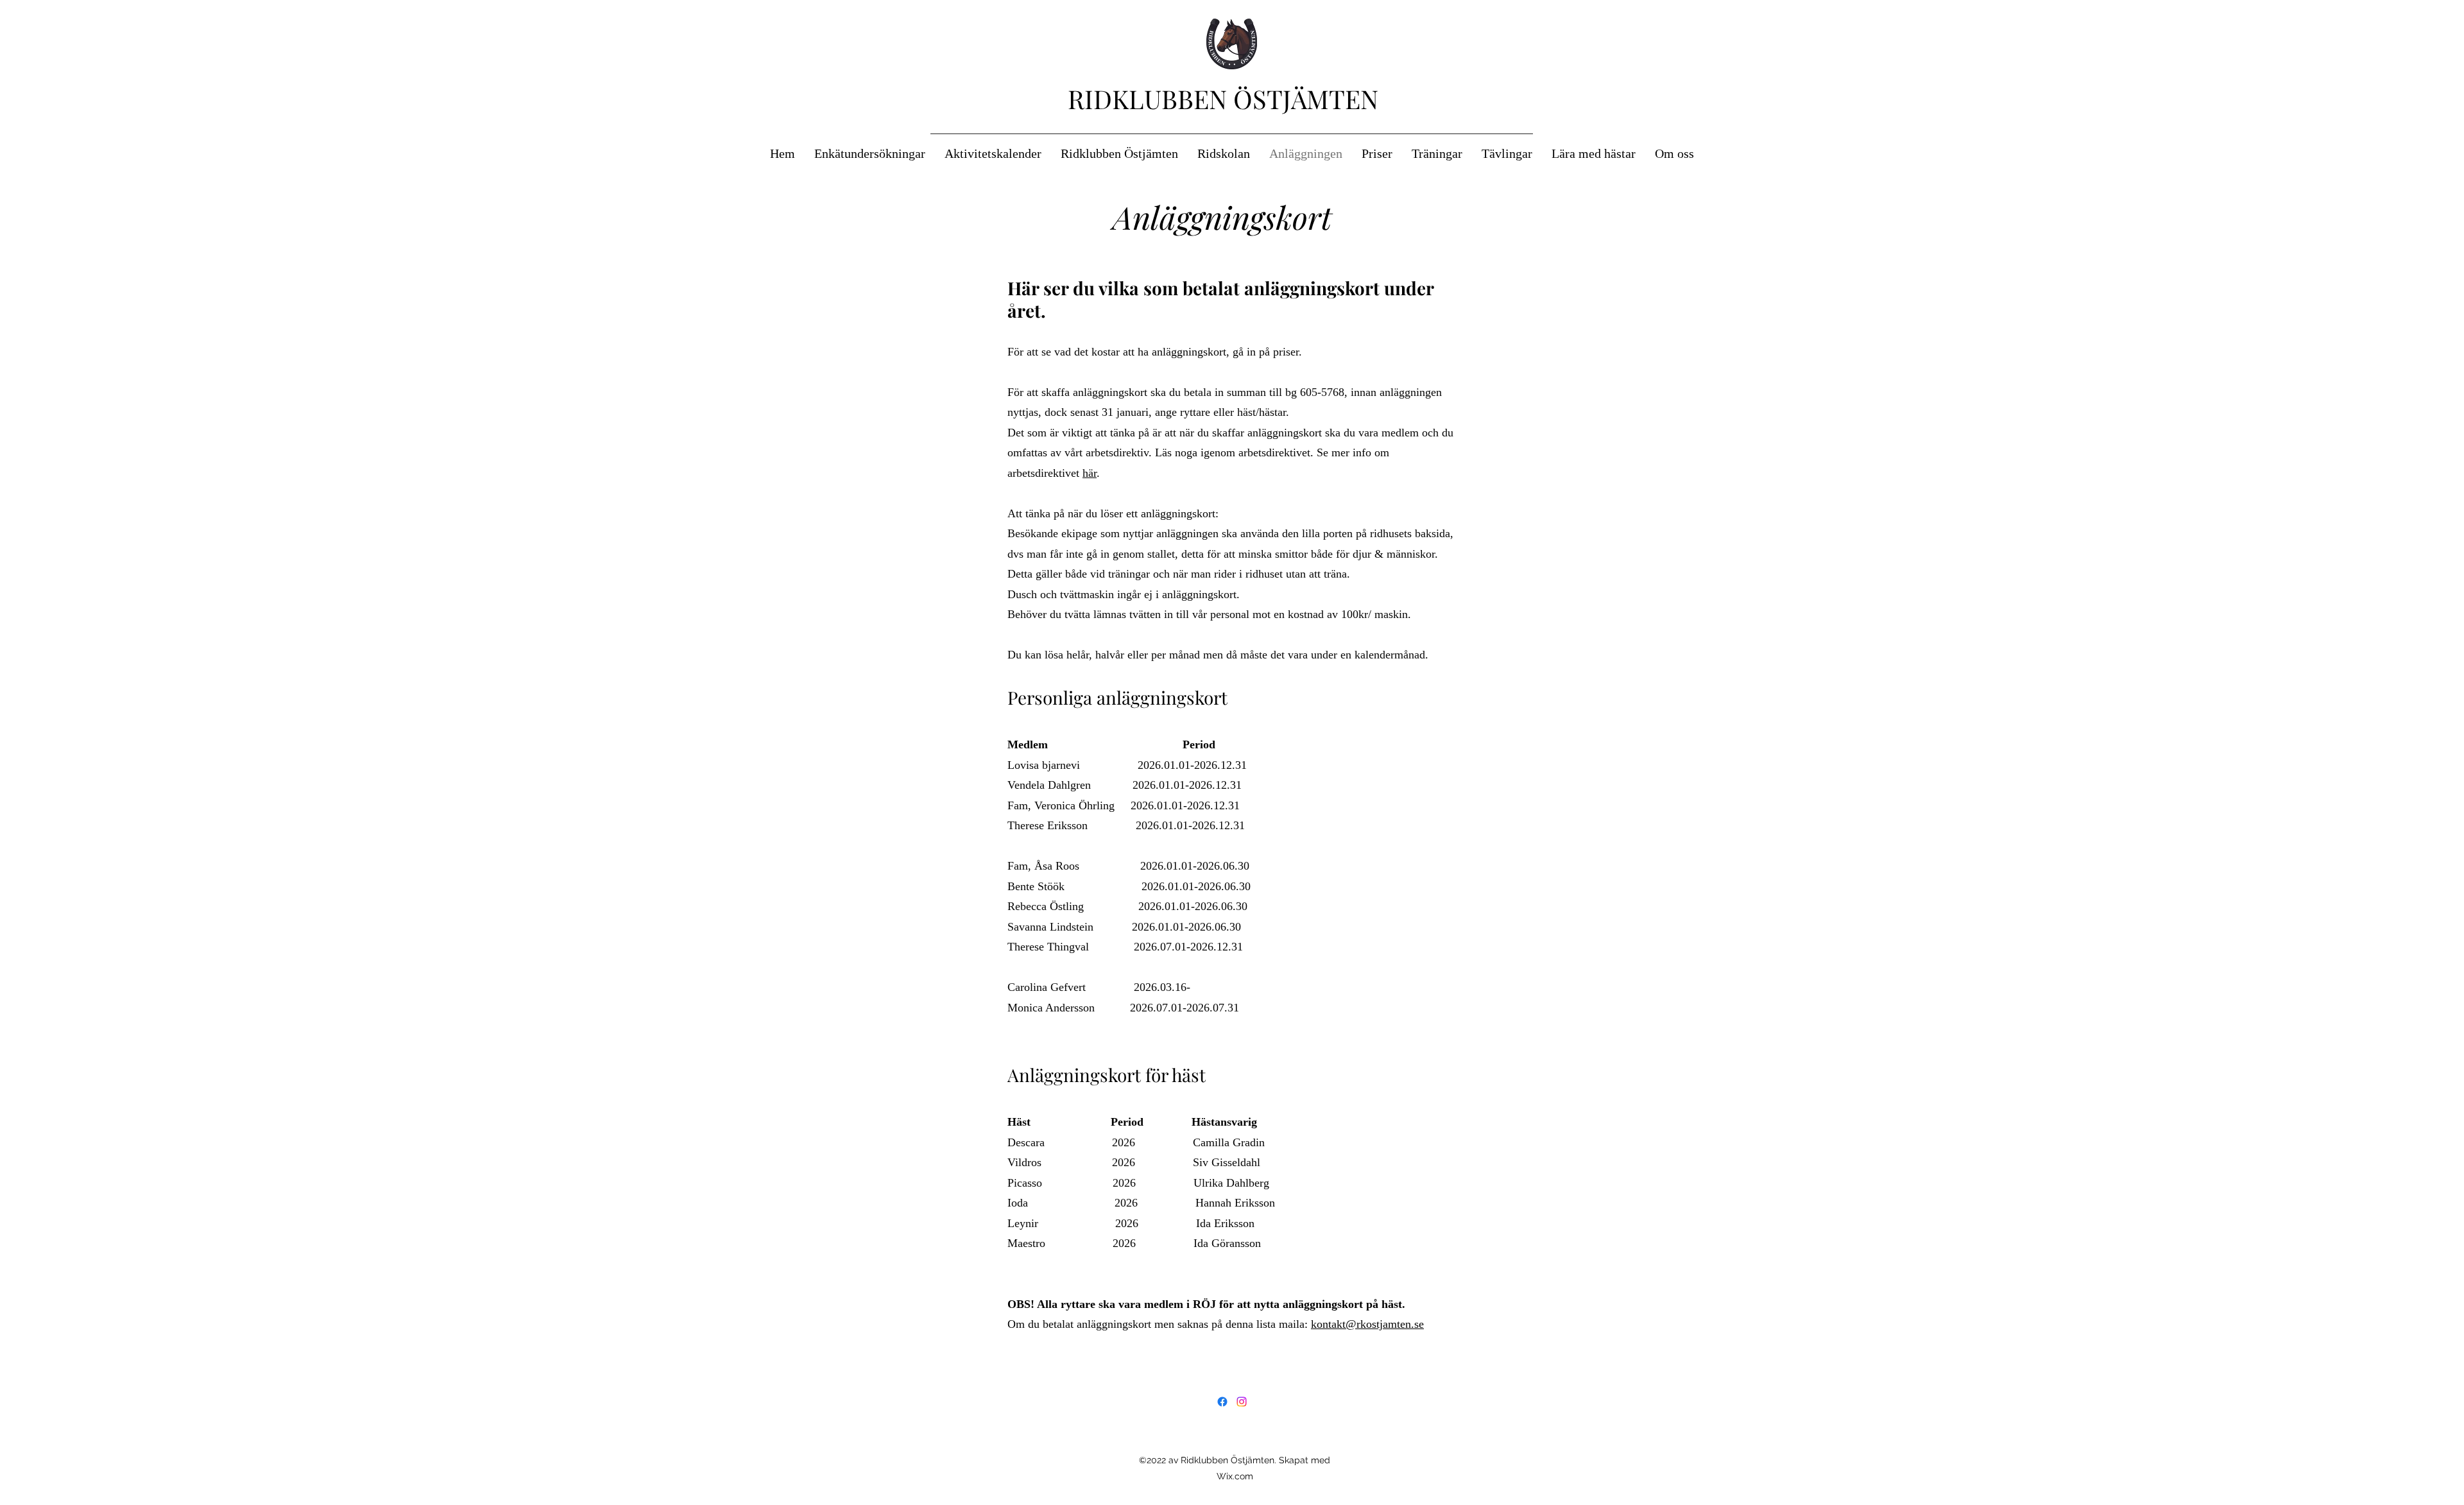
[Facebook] (1222, 1402)
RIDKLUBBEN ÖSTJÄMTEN (1223, 99)
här (1090, 473)
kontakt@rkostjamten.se (1367, 1324)
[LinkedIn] (1242, 1402)
